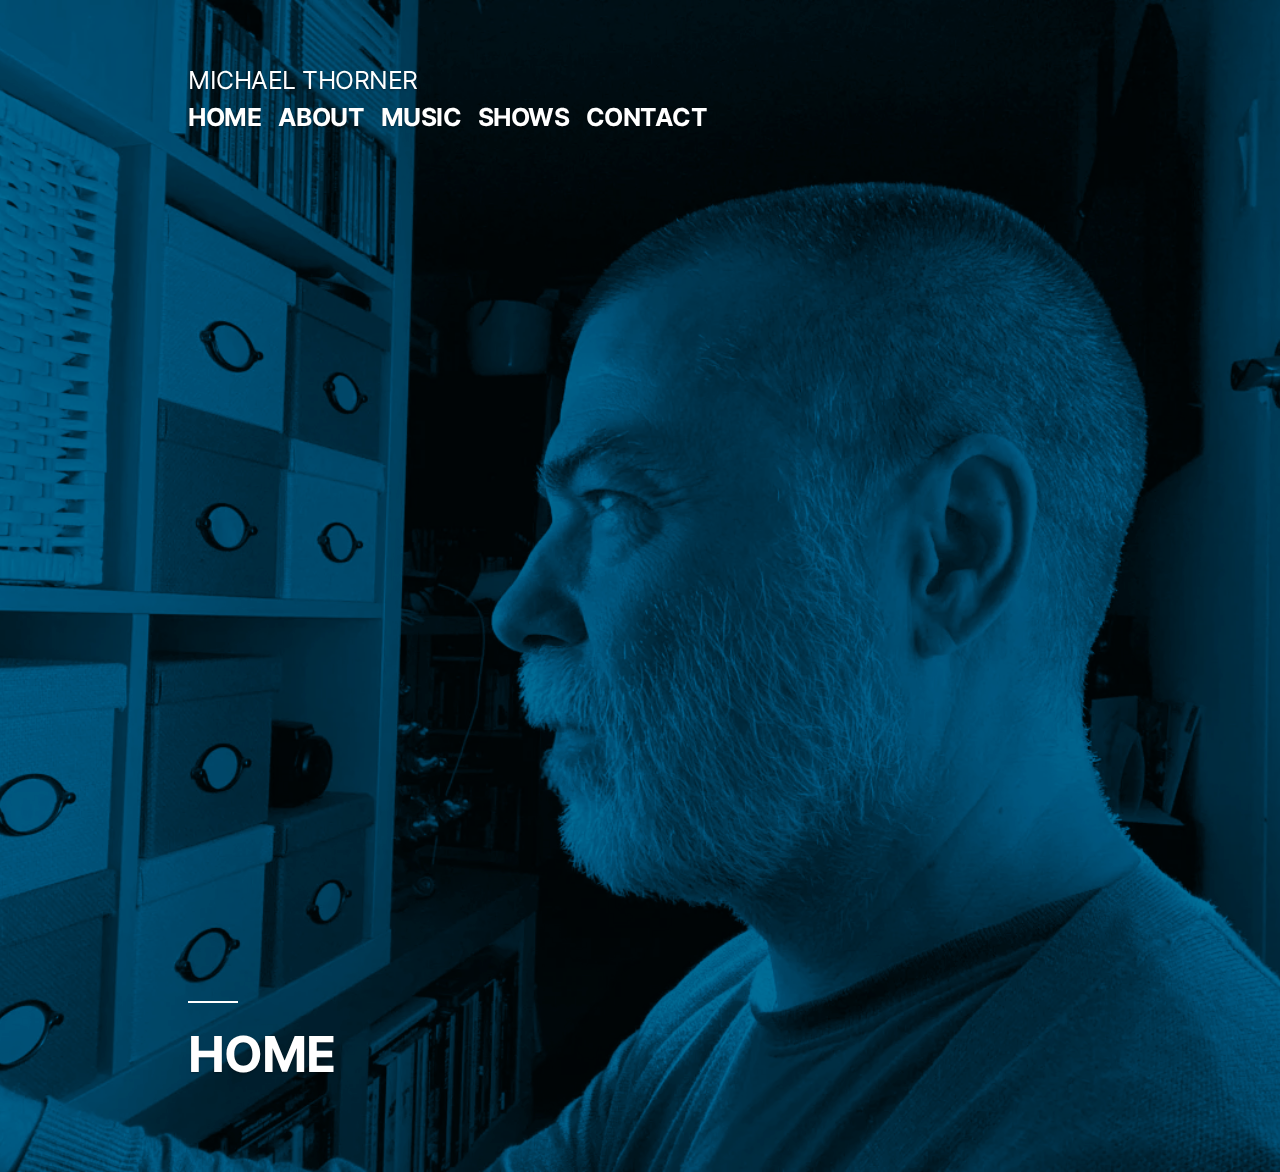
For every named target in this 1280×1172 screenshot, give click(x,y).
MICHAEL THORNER (303, 80)
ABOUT (321, 117)
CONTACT (647, 117)
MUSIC (421, 117)
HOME (224, 117)
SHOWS (524, 117)
